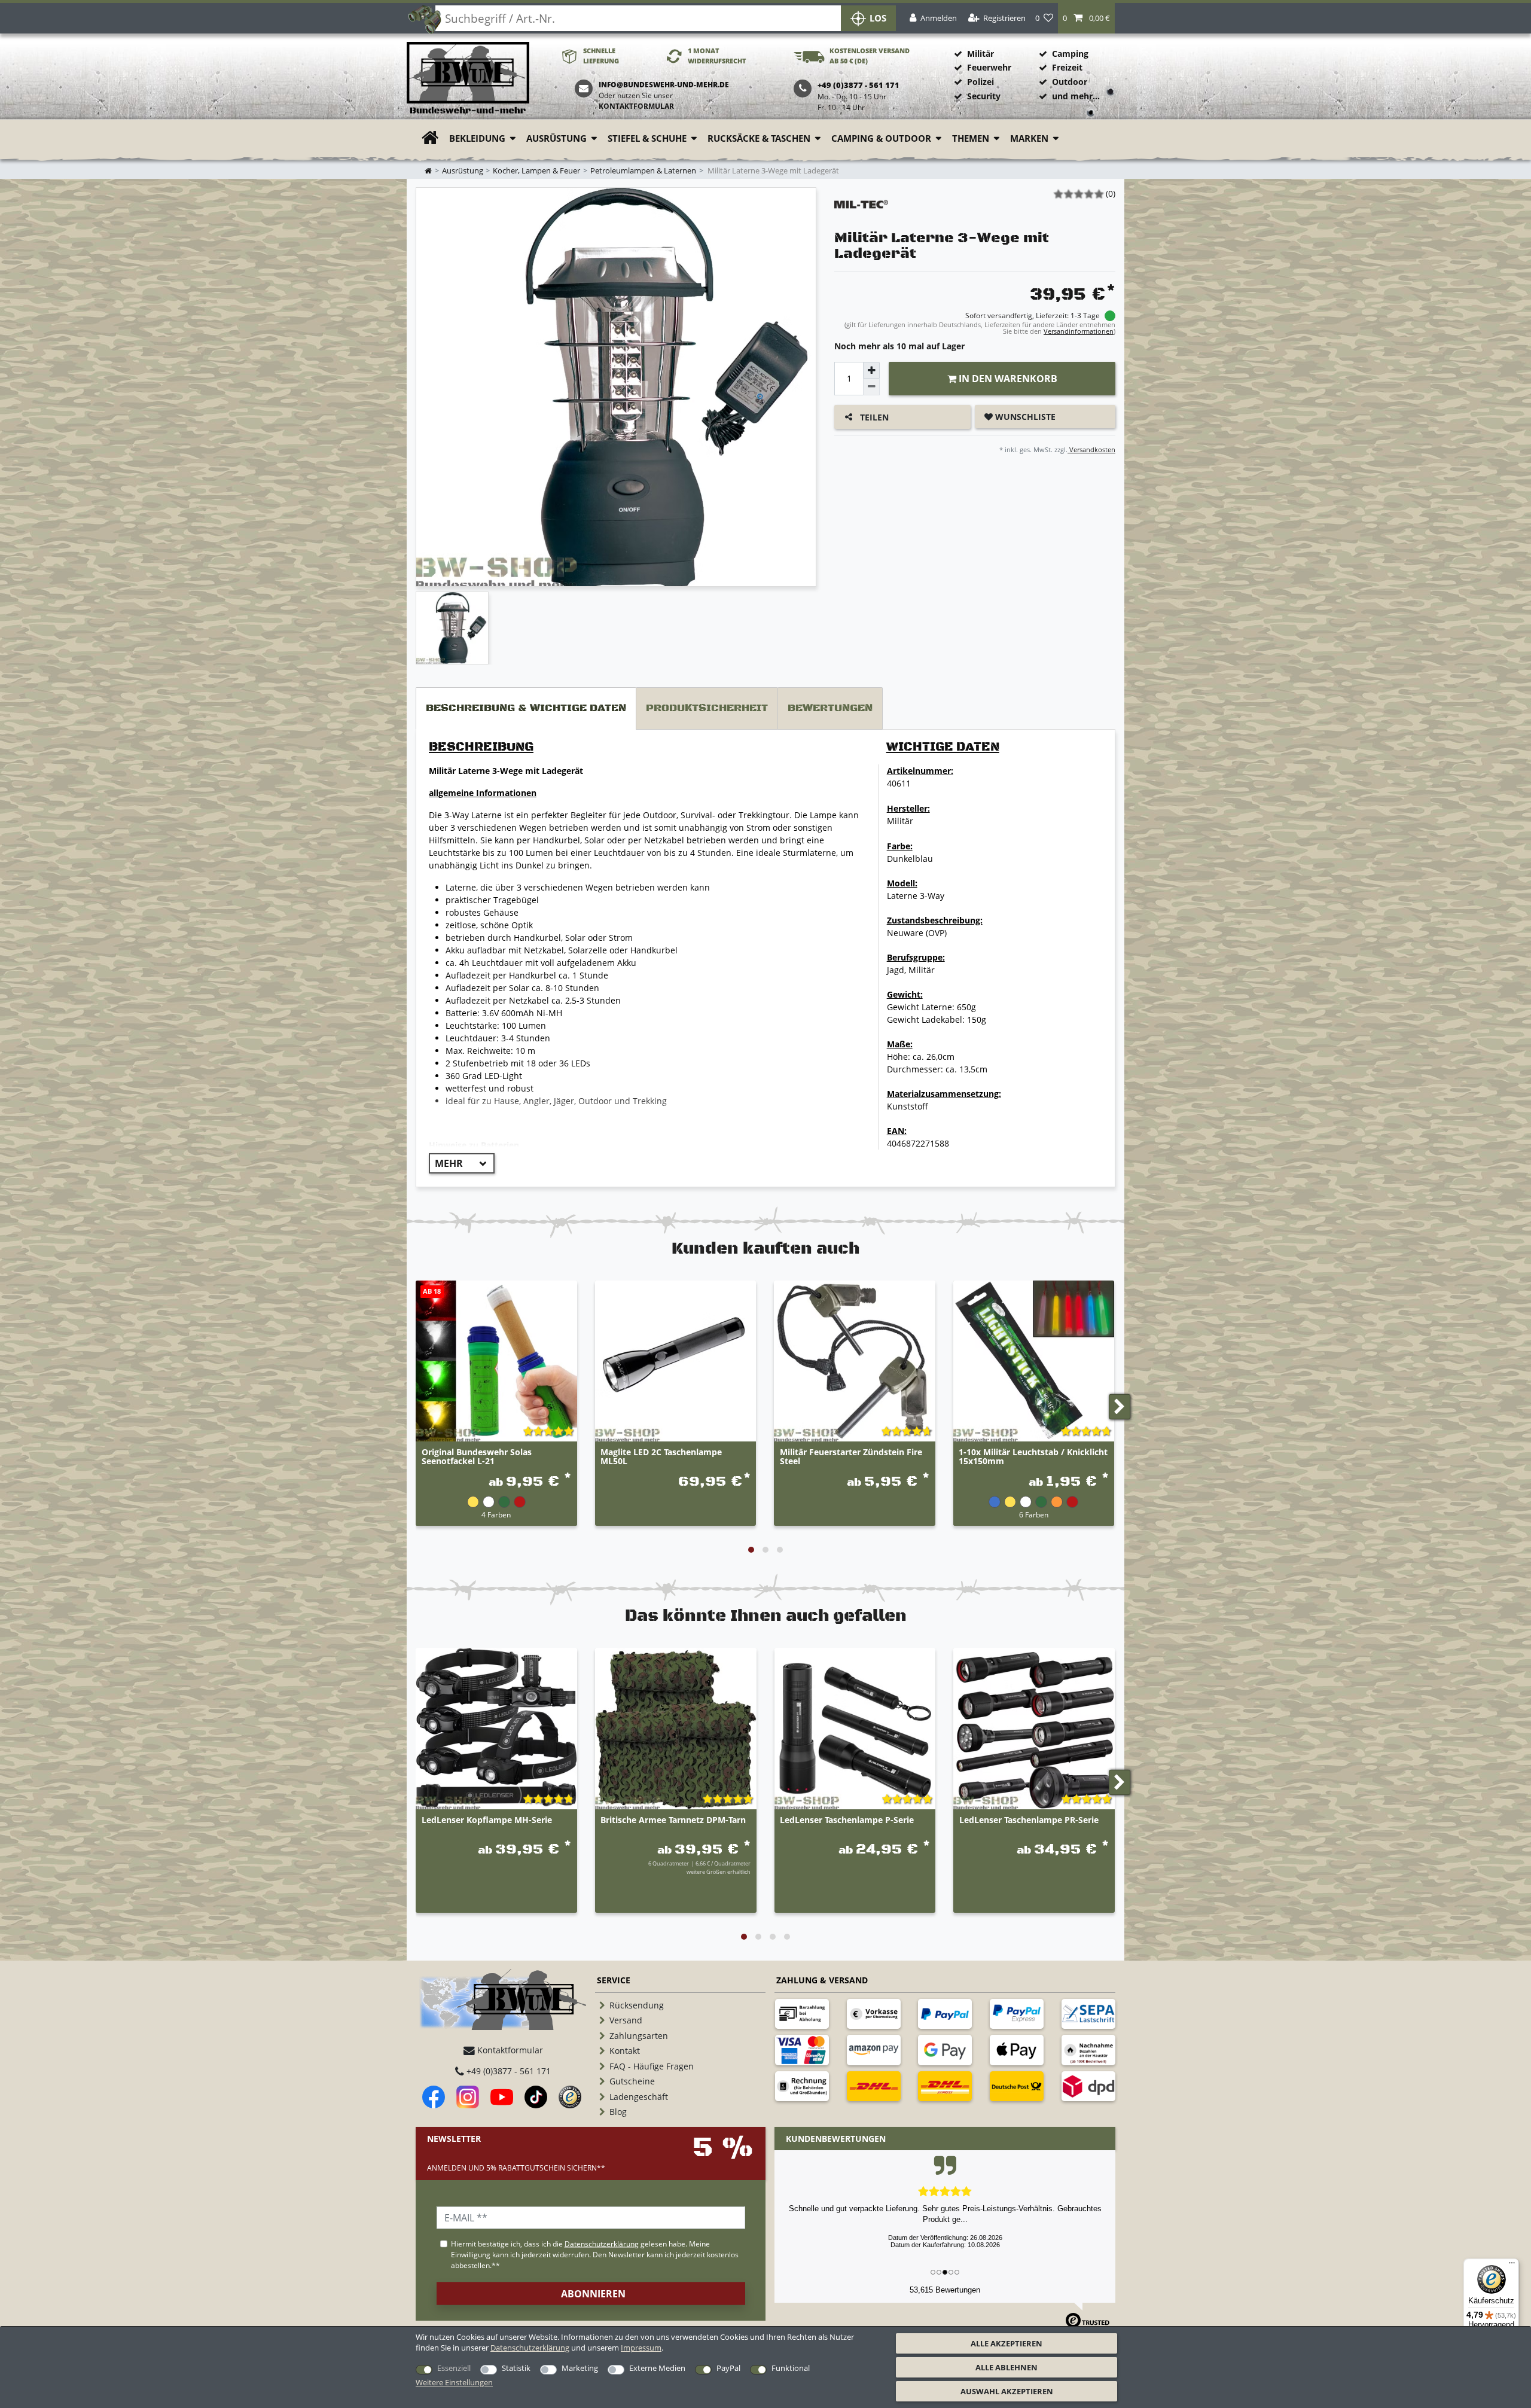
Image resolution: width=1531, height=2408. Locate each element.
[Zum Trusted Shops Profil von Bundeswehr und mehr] (570, 2097)
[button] (1086, 18)
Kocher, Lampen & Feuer (536, 171)
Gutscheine (632, 2081)
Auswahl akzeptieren (1007, 2391)
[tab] (526, 708)
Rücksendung (637, 2005)
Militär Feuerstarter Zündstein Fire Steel (851, 1457)
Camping (1070, 54)
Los (878, 18)
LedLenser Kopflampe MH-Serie (487, 1820)
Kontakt (625, 2051)
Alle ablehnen (1007, 2367)
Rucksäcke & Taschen (759, 138)
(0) (1111, 193)
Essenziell (454, 2368)
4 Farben (496, 1514)
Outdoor (1070, 82)
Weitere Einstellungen (454, 2382)
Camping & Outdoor (881, 138)
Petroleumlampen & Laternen (643, 171)
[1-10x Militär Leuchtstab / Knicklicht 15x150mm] (1034, 1361)
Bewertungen (830, 708)
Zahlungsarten (639, 2036)
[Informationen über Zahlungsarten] (802, 2014)
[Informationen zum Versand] (874, 2086)
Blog (618, 2112)
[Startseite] (468, 79)
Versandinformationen (1079, 331)
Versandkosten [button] (1091, 449)
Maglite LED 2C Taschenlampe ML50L (661, 1457)
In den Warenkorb (1007, 379)
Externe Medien (657, 2368)
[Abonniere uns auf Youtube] (502, 2097)
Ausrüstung (556, 138)
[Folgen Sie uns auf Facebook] (434, 2097)
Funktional (791, 2368)
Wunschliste (1024, 417)
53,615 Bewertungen (945, 2290)
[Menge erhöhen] (871, 370)
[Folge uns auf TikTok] (536, 2097)
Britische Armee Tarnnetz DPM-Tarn (673, 1820)
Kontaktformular (636, 106)
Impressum (641, 2348)
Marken (1029, 138)
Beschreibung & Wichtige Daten (526, 708)
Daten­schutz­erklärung (530, 2348)
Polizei (980, 82)
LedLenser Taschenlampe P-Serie (847, 1820)
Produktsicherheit (707, 708)
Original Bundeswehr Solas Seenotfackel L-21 (477, 1457)
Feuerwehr (989, 67)
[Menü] (1512, 2266)
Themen (971, 138)
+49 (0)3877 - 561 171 (507, 2071)
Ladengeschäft (639, 2097)
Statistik (516, 2368)
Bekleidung (477, 138)
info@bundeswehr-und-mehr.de (664, 85)
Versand (626, 2020)
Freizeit (1067, 67)
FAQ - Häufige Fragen (652, 2066)
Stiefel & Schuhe (647, 138)
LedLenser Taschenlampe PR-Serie (1029, 1820)
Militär (980, 54)
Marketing (580, 2368)
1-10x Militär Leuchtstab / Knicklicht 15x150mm (1033, 1457)
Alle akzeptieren (1007, 2343)
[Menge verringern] (871, 387)
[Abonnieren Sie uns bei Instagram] (468, 2097)
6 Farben (1034, 1514)
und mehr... (1076, 96)
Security (984, 96)
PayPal (728, 2368)
